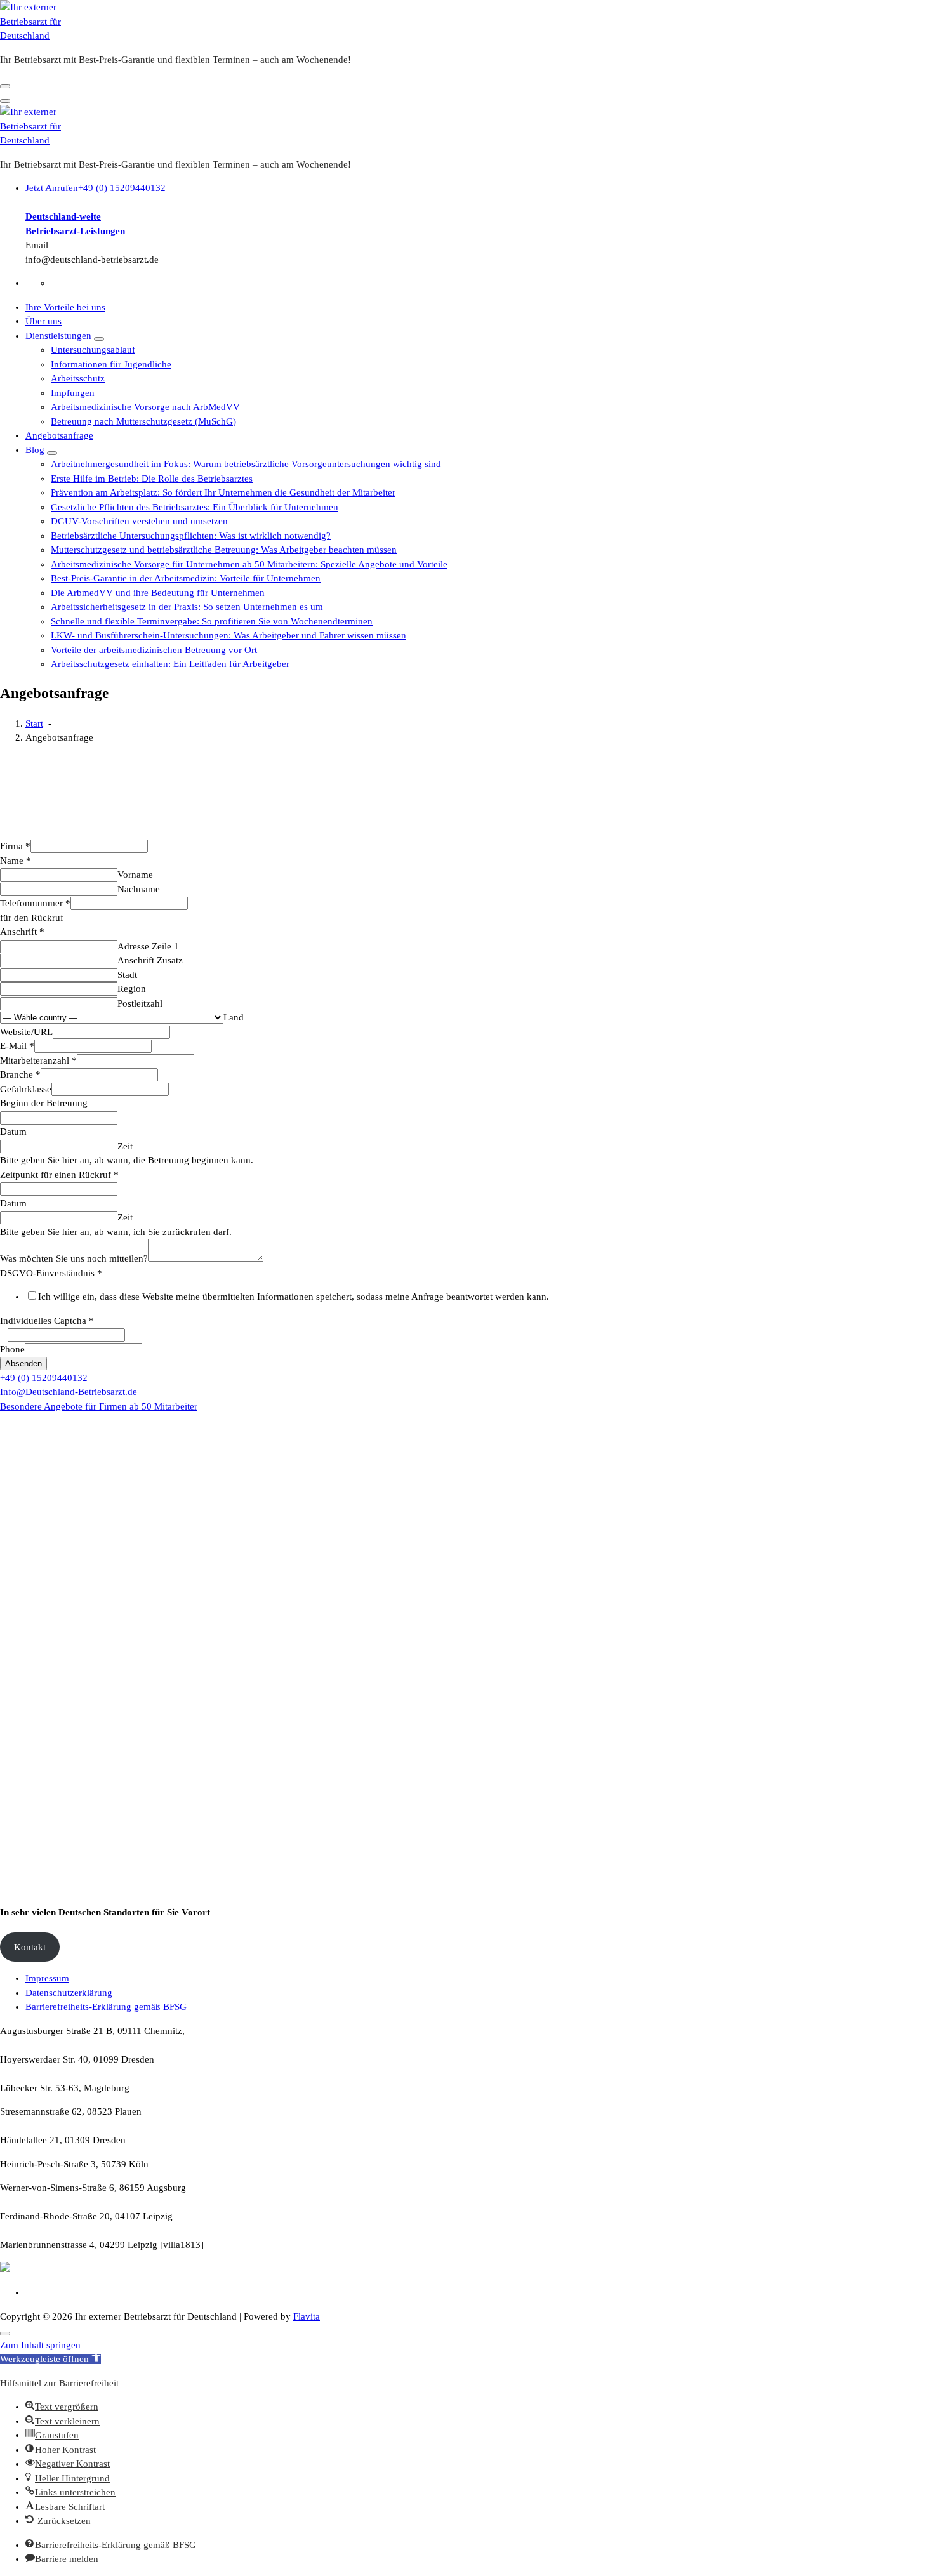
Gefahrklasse (26, 1089)
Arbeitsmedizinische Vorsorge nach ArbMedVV (145, 407)
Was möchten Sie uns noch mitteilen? (74, 1258)
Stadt (127, 975)
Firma (15, 846)
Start (34, 723)
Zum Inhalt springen (40, 2345)
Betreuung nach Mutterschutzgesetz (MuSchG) (143, 421)
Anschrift (22, 932)
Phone (12, 1349)
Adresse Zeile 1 (148, 946)
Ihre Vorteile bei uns (65, 307)
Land (234, 1017)
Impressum (47, 1978)
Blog (35, 450)
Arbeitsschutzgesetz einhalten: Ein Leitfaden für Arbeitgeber (170, 664)
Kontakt (30, 1947)
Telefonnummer (35, 903)
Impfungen (73, 393)
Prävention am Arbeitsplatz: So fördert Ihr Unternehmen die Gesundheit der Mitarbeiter (223, 492)
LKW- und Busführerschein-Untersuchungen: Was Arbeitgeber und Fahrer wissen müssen (228, 635)
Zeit (125, 1146)
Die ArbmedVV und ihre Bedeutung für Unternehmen (158, 593)
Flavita (307, 2316)
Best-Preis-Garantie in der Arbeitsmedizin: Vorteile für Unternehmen (186, 578)
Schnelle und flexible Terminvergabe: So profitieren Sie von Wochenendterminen (212, 621)
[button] (50, 2359)
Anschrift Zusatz (150, 960)
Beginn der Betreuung (44, 1103)
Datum (13, 1132)
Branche (20, 1074)
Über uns (43, 321)
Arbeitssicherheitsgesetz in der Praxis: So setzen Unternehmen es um (187, 607)
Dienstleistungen (58, 336)
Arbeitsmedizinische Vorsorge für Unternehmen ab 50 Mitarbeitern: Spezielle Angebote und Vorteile (249, 564)
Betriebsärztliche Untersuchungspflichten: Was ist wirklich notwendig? (191, 536)
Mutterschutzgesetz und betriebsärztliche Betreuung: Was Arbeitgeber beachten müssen (224, 550)
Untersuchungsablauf (93, 350)
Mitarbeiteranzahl (38, 1060)
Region (132, 989)
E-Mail (17, 1046)
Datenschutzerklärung (69, 1993)
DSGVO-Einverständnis (51, 1273)
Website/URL (26, 1032)
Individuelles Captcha (47, 1321)
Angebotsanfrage (59, 435)
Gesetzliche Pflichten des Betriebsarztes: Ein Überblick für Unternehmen (195, 507)
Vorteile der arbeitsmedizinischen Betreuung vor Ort (154, 650)
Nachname (139, 889)
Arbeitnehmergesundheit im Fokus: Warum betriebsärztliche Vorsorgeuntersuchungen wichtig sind (246, 464)
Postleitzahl (140, 1003)
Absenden (23, 1364)
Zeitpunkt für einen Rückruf (59, 1175)
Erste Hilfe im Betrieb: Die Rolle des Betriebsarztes (152, 479)
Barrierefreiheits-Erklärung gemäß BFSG (106, 2007)
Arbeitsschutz (78, 378)
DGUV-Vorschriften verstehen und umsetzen (139, 521)
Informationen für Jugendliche (111, 364)
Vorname (135, 875)
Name (16, 861)
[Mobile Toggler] (99, 339)
